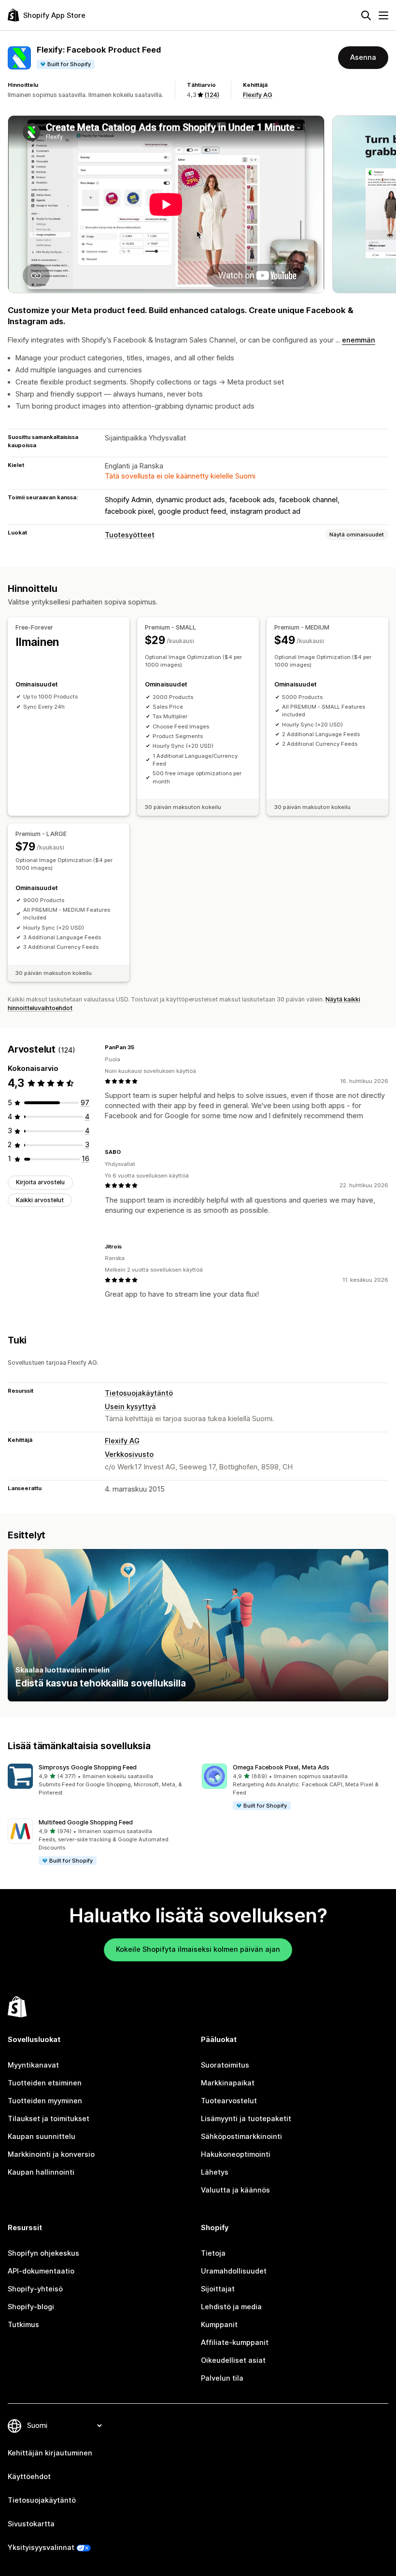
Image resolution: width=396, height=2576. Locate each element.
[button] (101, 1780)
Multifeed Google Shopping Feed (86, 1822)
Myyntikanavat (33, 2065)
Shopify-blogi (31, 2307)
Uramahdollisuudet (234, 2271)
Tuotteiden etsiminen (45, 2083)
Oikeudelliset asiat (233, 2360)
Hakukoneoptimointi (236, 2154)
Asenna (363, 57)
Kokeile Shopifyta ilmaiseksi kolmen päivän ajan (198, 1949)
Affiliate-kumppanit (235, 2343)
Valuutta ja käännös (235, 2190)
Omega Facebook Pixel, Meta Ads (281, 1767)
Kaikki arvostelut (40, 1200)
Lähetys (215, 2172)
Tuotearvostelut (229, 2101)
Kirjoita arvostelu (40, 1182)
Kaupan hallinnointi (41, 2172)
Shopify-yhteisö (35, 2289)
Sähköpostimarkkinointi (241, 2137)
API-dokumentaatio (41, 2271)
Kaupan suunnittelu (42, 2137)
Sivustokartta (31, 2524)
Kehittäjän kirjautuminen (50, 2453)
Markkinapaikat (228, 2083)
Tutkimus (23, 2325)
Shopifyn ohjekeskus (43, 2253)
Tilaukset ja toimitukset (49, 2119)
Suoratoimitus (225, 2065)
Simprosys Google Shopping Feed (88, 1767)
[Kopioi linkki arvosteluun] (140, 1048)
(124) (212, 95)
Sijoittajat (218, 2289)
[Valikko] (383, 15)
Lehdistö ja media (231, 2307)
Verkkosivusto (129, 1454)
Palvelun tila (222, 2378)
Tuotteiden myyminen (45, 2101)
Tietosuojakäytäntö (139, 1393)
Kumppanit (219, 2325)
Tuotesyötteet (130, 535)
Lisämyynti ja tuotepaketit (246, 2119)
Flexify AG (258, 95)
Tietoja (213, 2253)
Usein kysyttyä (130, 1407)
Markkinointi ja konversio (51, 2154)
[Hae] (366, 15)
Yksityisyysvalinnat (41, 2548)
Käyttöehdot (29, 2477)
